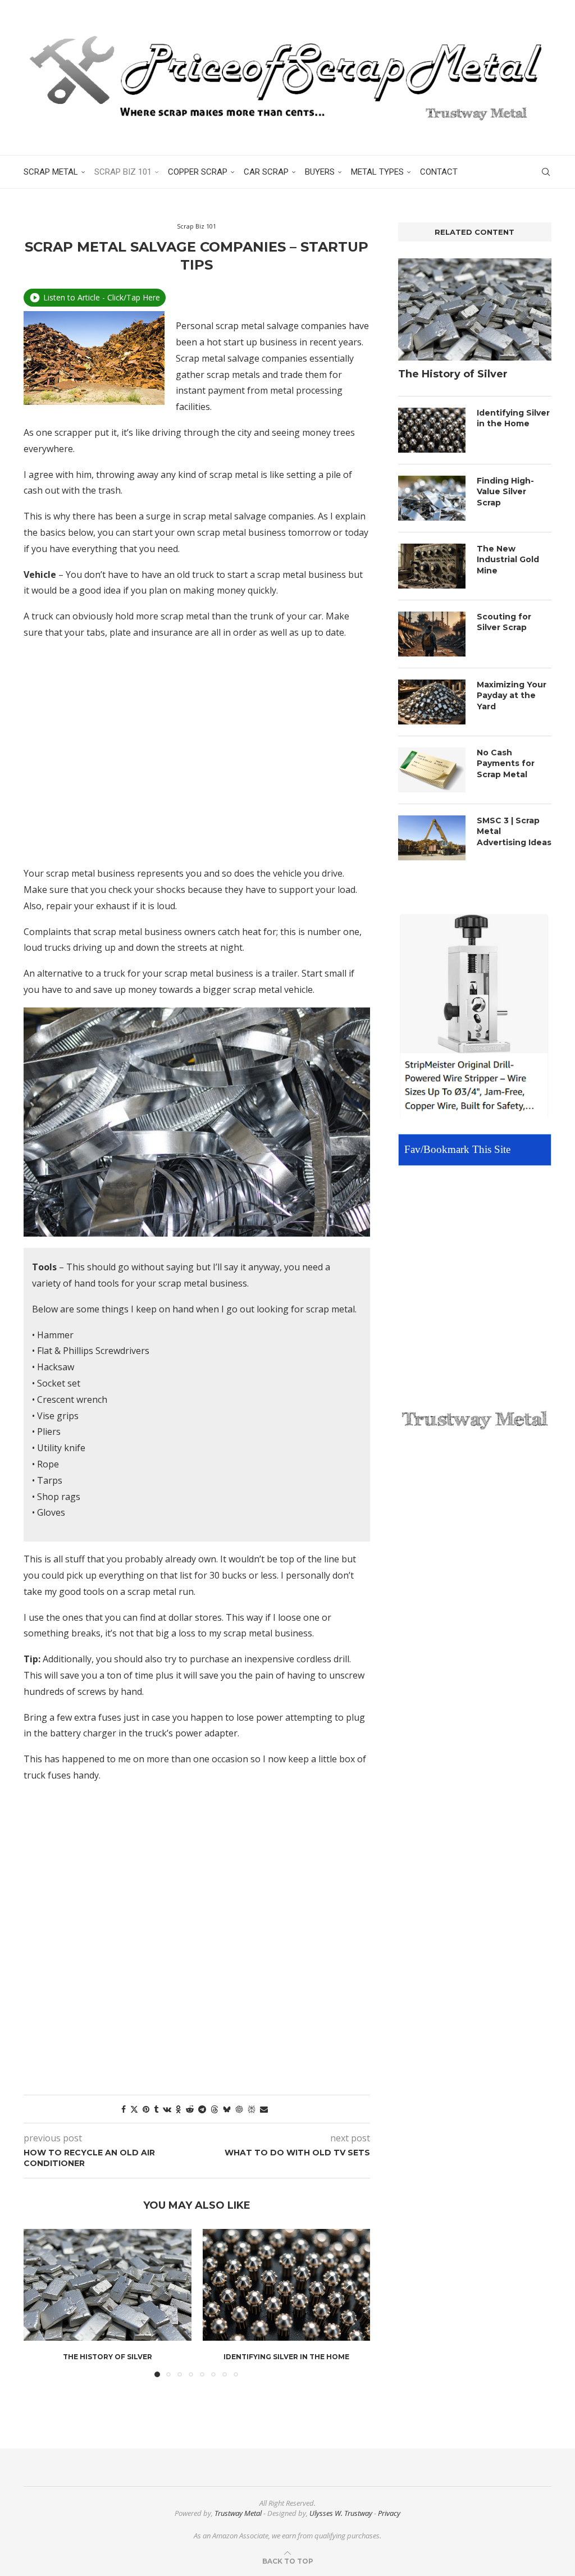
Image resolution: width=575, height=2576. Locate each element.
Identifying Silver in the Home (286, 2357)
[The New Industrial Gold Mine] (432, 566)
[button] (39, 2303)
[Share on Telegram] (202, 2109)
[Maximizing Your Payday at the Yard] (432, 702)
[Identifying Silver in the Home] (287, 2285)
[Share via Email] (264, 2109)
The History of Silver (108, 2357)
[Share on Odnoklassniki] (179, 2109)
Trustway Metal (238, 2513)
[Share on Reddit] (190, 2109)
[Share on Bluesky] (227, 2109)
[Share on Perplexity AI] (252, 2109)
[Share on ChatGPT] (239, 2109)
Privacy (389, 2513)
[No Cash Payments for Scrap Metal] (432, 770)
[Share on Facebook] (124, 2109)
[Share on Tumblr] (156, 2109)
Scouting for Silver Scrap (504, 622)
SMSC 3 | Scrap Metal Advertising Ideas (514, 831)
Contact (439, 172)
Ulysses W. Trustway (341, 2513)
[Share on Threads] (215, 2109)
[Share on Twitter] (134, 2109)
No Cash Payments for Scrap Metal (506, 763)
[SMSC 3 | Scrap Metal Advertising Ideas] (432, 838)
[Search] (546, 172)
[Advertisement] (197, 761)
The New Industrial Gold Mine (508, 560)
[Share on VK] (167, 2109)
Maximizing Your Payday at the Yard (512, 696)
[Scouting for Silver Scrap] (432, 634)
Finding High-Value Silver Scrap (505, 492)
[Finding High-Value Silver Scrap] (432, 498)
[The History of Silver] (108, 2285)
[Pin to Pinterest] (146, 2109)
